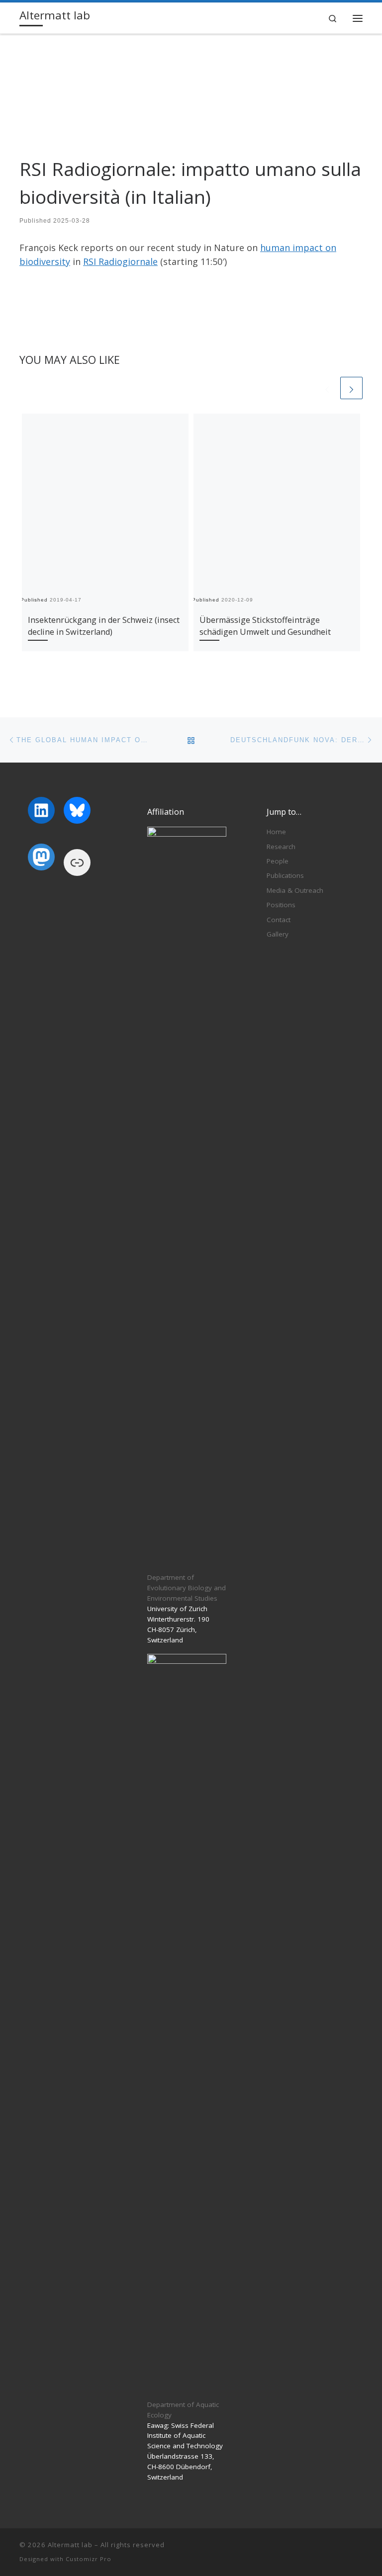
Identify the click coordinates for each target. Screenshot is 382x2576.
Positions (281, 905)
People (278, 861)
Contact (279, 920)
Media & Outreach (295, 890)
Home (276, 832)
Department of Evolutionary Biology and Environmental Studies (187, 1588)
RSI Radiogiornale (120, 261)
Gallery (278, 934)
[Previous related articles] (327, 388)
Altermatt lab (70, 2545)
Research (281, 847)
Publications (285, 875)
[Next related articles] (351, 388)
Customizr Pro (89, 2559)
